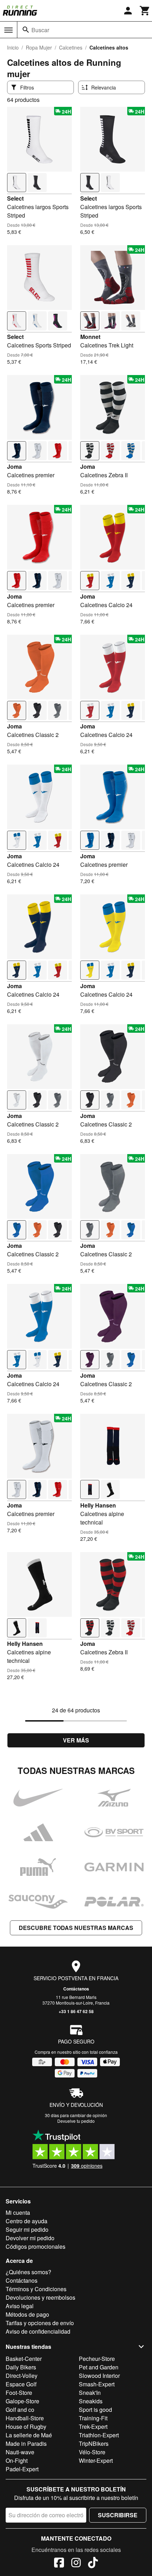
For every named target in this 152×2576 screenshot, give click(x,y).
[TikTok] (93, 2564)
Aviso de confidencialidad (38, 2331)
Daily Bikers (21, 2367)
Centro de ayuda (27, 2221)
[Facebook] (59, 2564)
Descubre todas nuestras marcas (76, 1928)
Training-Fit (93, 2418)
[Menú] (8, 30)
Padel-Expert (22, 2469)
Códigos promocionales (36, 2246)
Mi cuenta (18, 2212)
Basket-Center (24, 2359)
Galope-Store (22, 2401)
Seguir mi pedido (27, 2229)
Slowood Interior (99, 2376)
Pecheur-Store (97, 2359)
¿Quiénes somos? (28, 2272)
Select (15, 198)
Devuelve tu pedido (76, 2121)
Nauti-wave (20, 2452)
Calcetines (71, 47)
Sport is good (95, 2410)
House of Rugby (26, 2427)
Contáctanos (76, 1989)
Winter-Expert (96, 2460)
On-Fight (17, 2460)
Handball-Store (25, 2418)
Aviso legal (20, 2306)
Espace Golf (21, 2384)
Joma (14, 466)
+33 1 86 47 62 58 (76, 2011)
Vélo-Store (92, 2452)
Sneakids (91, 2401)
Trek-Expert (93, 2427)
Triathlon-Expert (99, 2435)
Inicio (13, 47)
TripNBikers (94, 2444)
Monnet (90, 337)
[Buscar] (26, 30)
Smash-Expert (97, 2384)
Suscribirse (118, 2515)
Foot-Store (19, 2393)
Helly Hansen (98, 1505)
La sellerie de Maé (29, 2435)
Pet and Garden (99, 2367)
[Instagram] (76, 2564)
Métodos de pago (27, 2314)
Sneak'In (90, 2393)
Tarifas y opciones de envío (40, 2323)
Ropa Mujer (39, 47)
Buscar (40, 30)
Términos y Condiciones (36, 2289)
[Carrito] (145, 11)
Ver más (76, 1740)
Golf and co (20, 2410)
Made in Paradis (26, 2444)
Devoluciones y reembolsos (40, 2297)
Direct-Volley (22, 2376)
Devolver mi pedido (30, 2238)
